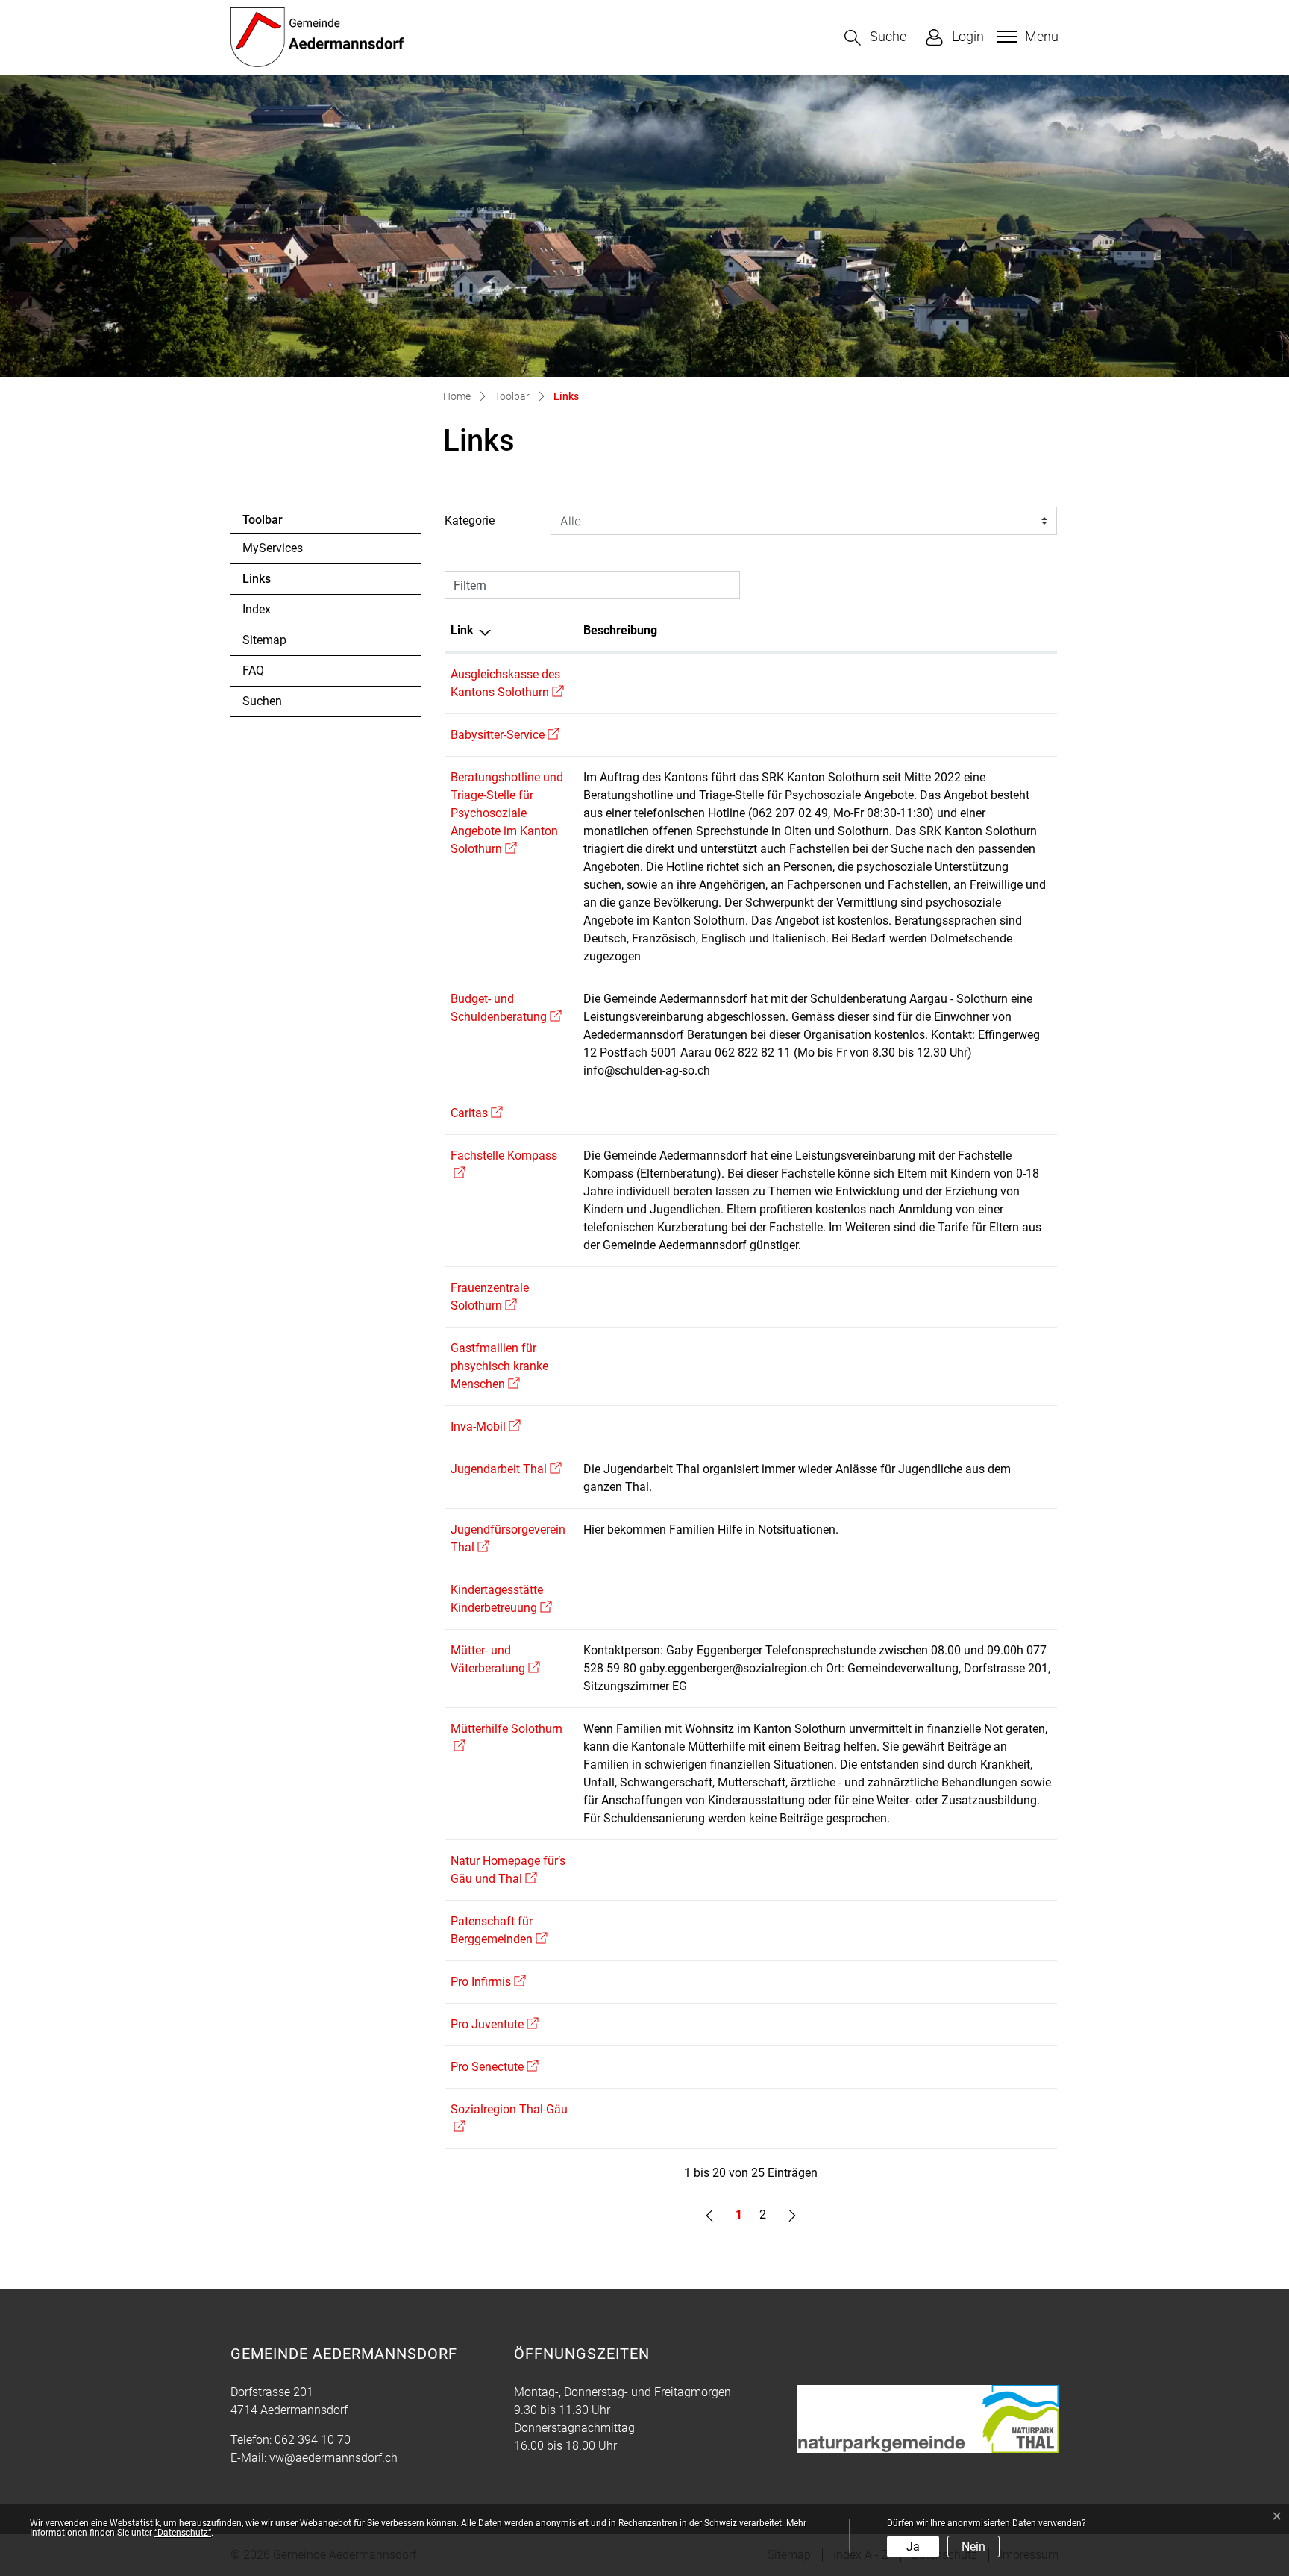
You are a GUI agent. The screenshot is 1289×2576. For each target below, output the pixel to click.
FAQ (253, 670)
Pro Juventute (495, 2024)
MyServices (273, 548)
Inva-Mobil (486, 1426)
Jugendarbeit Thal (506, 1469)
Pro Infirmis (488, 1982)
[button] (875, 38)
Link (462, 630)
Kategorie (470, 520)
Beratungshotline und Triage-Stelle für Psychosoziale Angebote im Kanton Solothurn (507, 813)
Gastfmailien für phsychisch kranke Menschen (499, 1366)
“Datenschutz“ (183, 2533)
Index (257, 609)
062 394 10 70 (313, 2440)
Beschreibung (620, 630)
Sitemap (264, 640)
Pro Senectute (495, 2067)
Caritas (477, 1113)
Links (283, 583)
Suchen (262, 701)
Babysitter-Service (505, 735)
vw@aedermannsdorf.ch (333, 2458)
